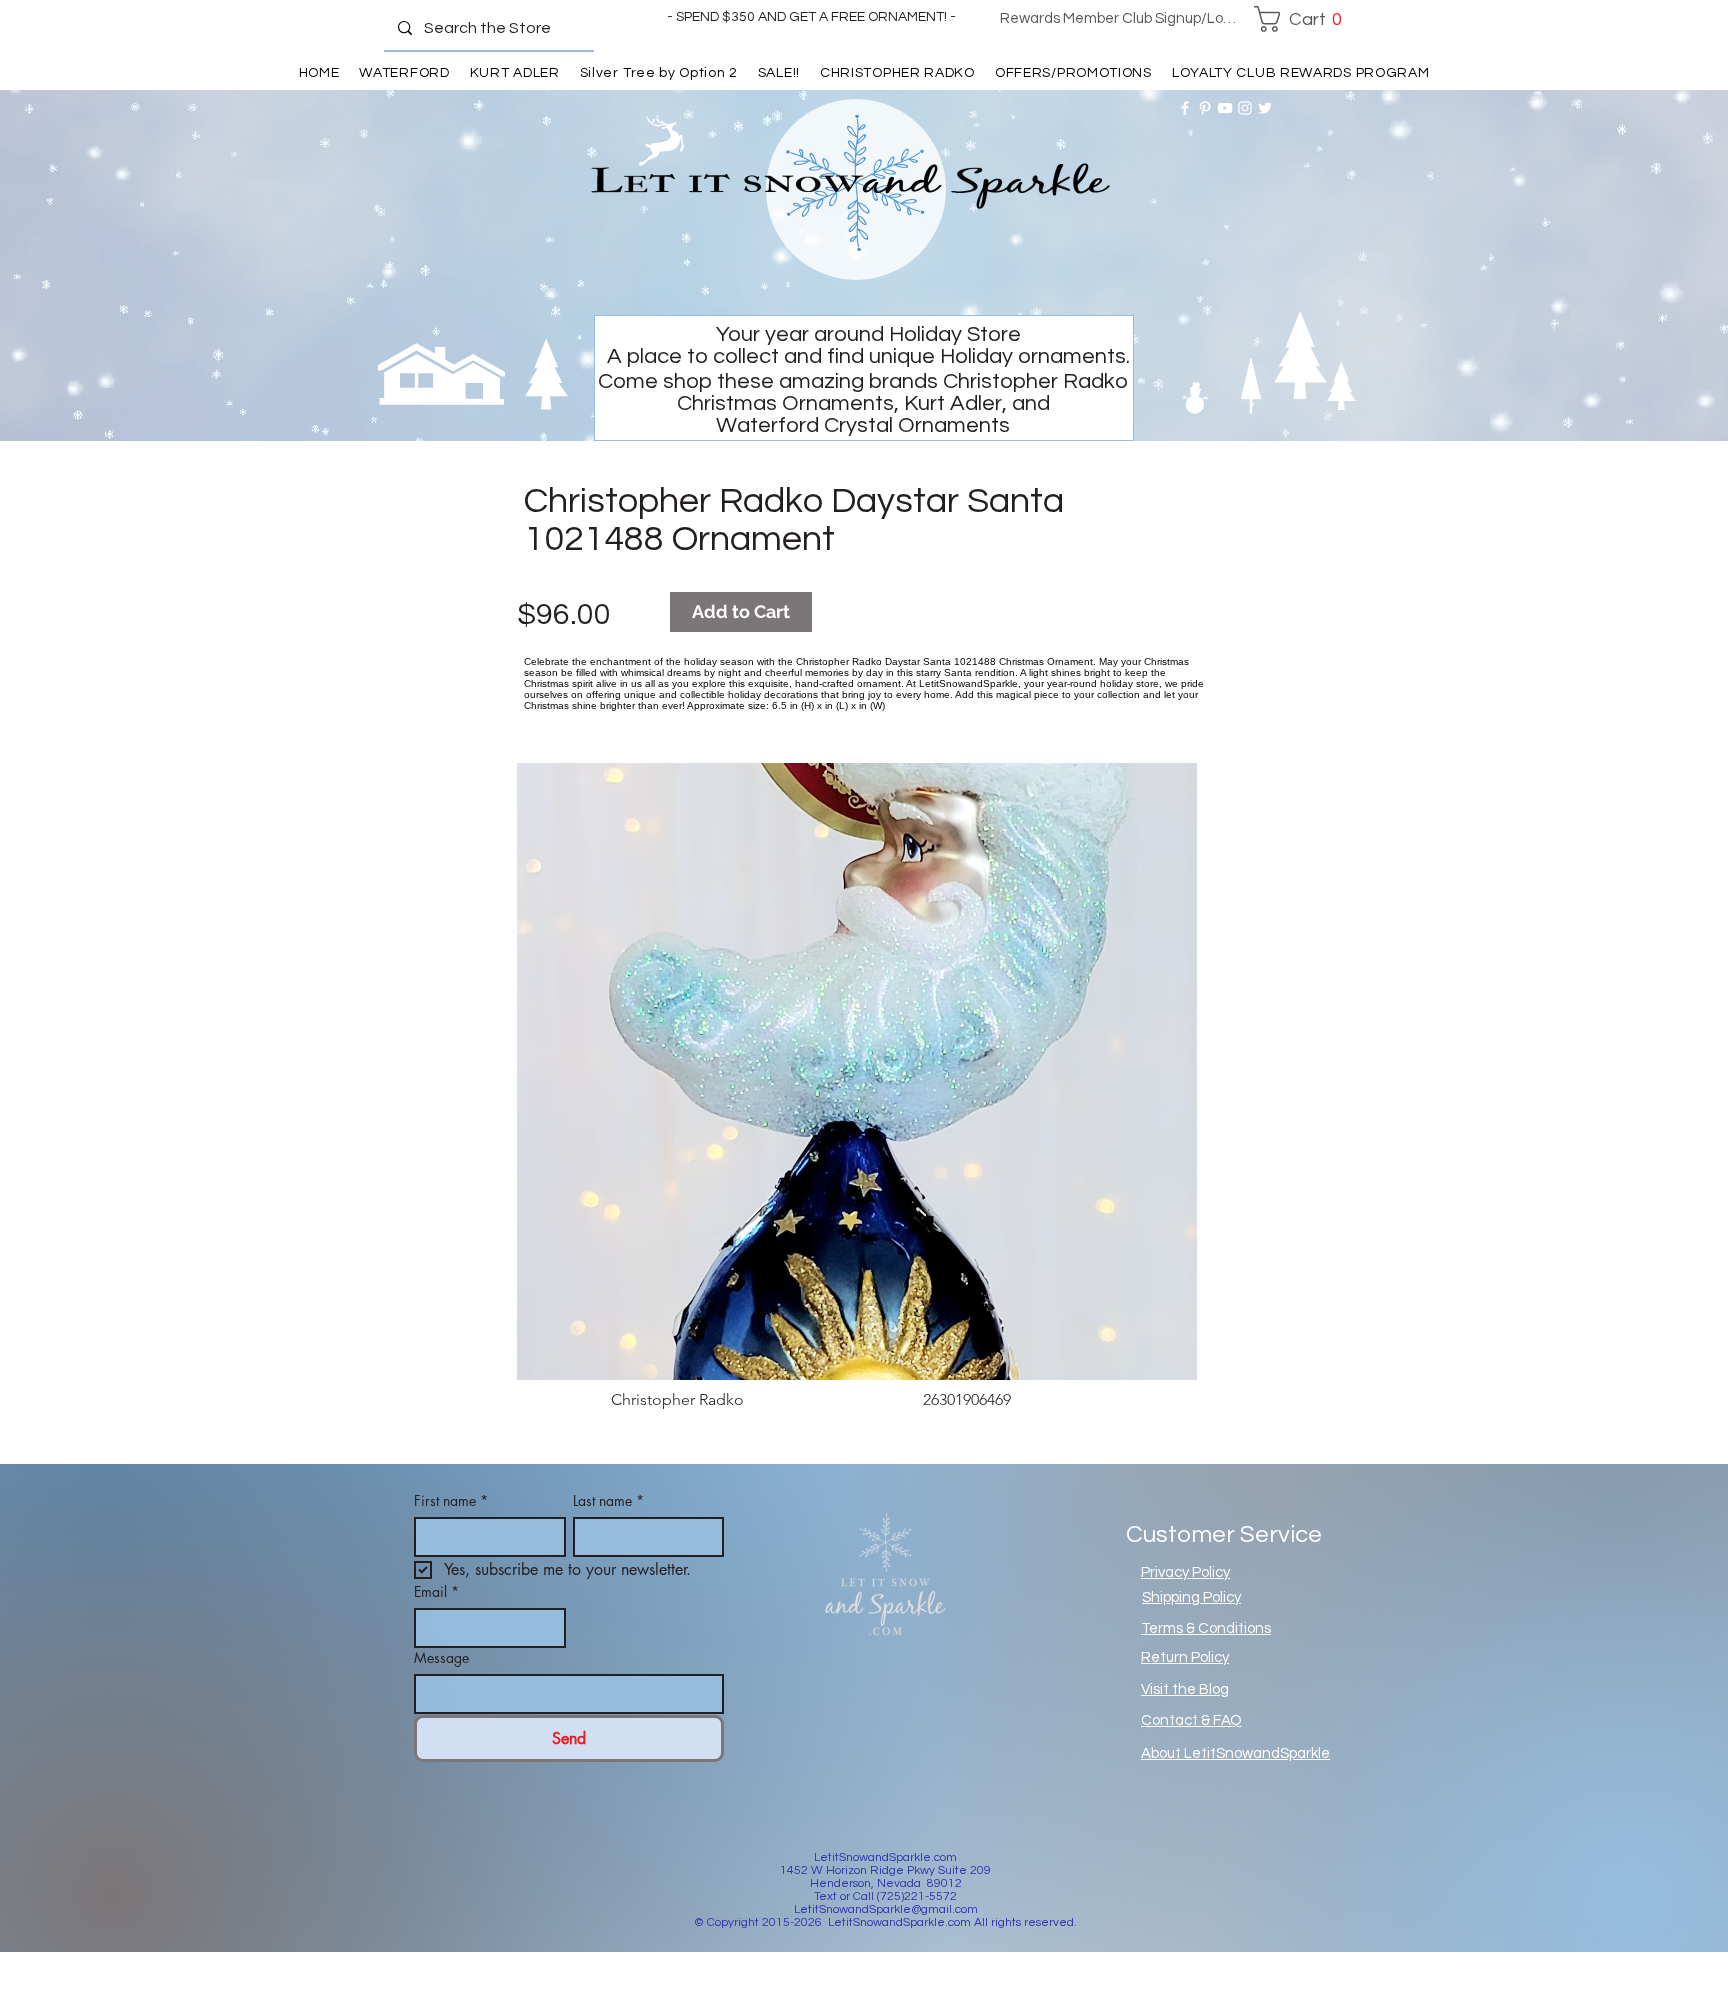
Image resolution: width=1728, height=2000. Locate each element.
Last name (608, 1500)
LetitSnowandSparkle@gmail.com (886, 1909)
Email (436, 1591)
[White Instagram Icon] (1245, 108)
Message (441, 1657)
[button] (1303, 19)
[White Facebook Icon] (1185, 108)
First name (451, 1500)
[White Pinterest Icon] (1205, 108)
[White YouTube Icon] (1225, 108)
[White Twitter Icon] (1265, 108)
